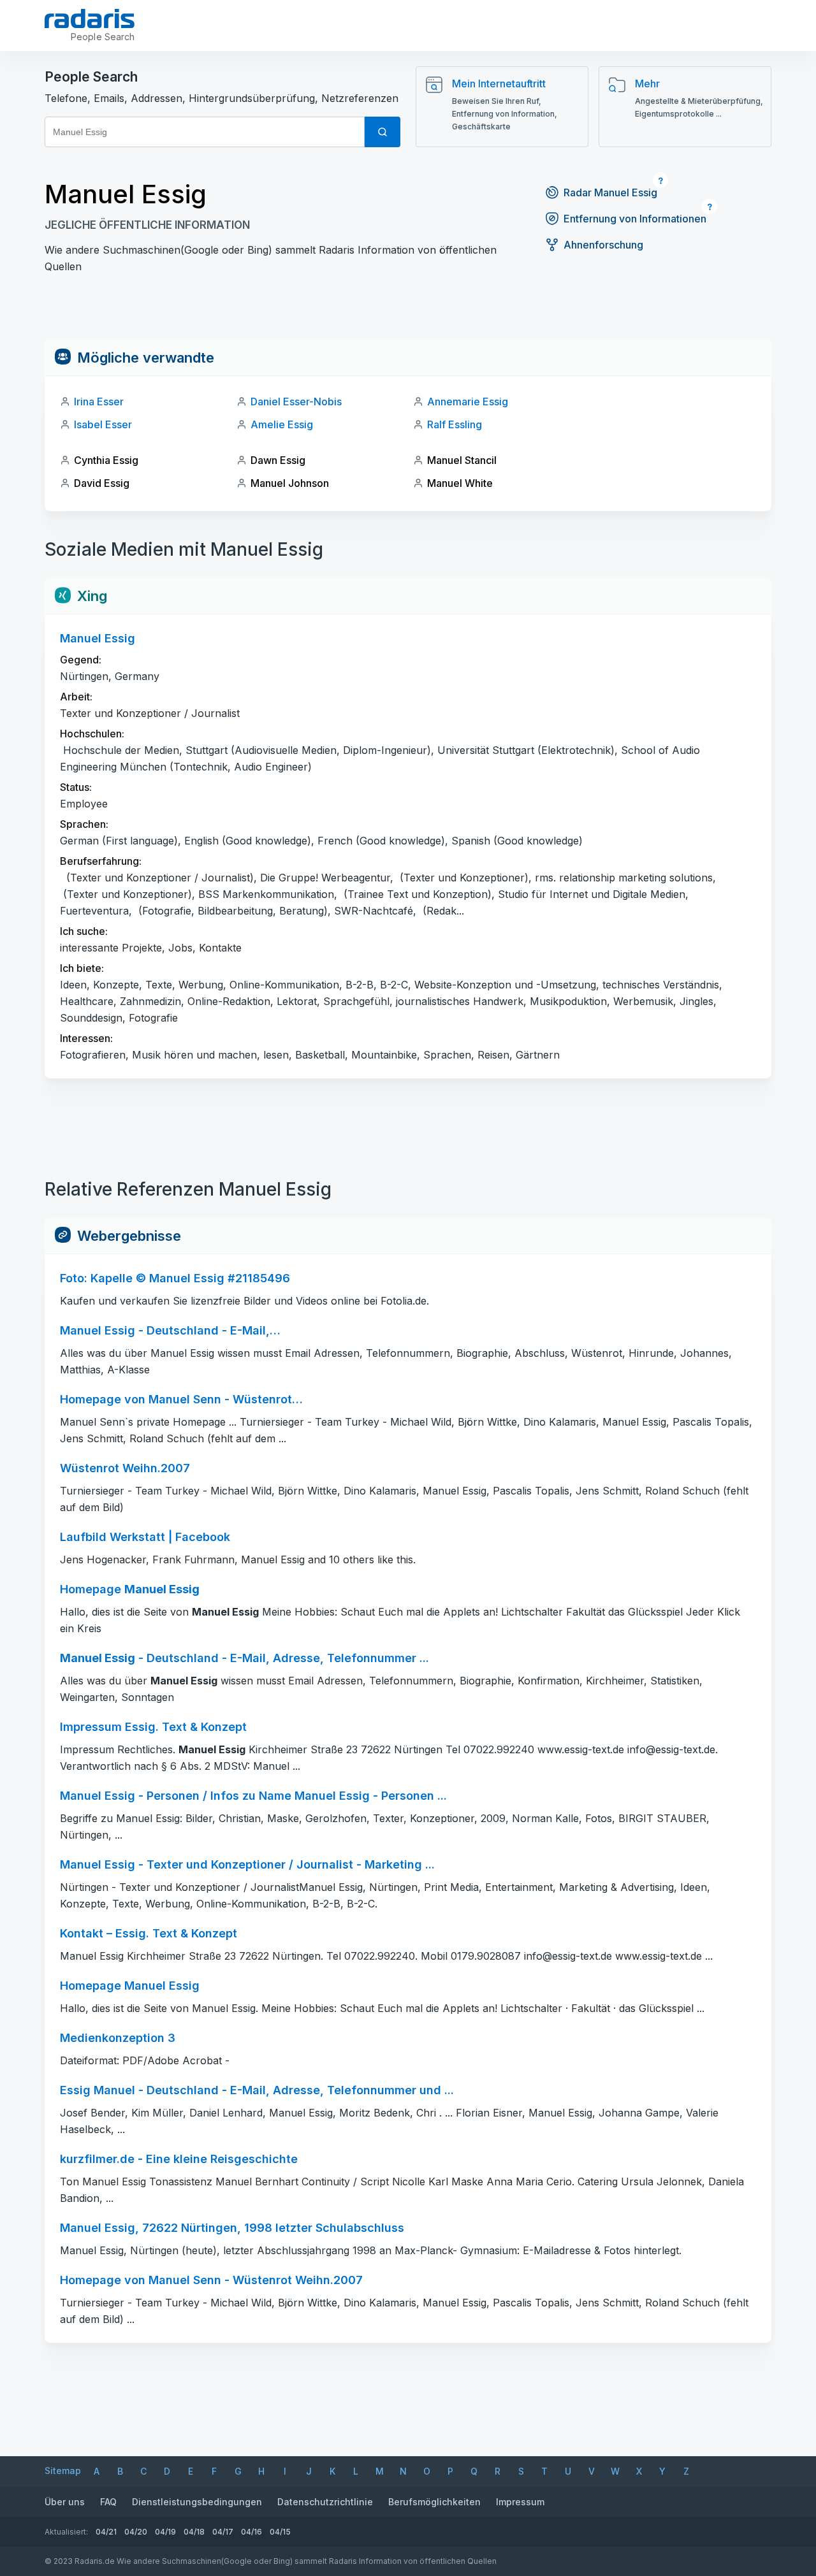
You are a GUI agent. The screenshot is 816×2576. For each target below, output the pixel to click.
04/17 (223, 2532)
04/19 (165, 2532)
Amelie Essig (282, 424)
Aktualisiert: (66, 2532)
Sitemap (63, 2471)
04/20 (136, 2532)
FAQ (108, 2502)
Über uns (65, 2502)
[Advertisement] (408, 311)
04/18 (194, 2532)
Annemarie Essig (468, 402)
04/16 (251, 2532)
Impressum (520, 2502)
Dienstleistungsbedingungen (197, 2502)
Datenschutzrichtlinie (325, 2502)
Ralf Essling (455, 424)
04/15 (280, 2532)
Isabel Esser (103, 424)
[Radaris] (90, 18)
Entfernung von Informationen (635, 219)
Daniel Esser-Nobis (296, 402)
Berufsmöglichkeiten (434, 2502)
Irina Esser (99, 402)
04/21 (106, 2532)
